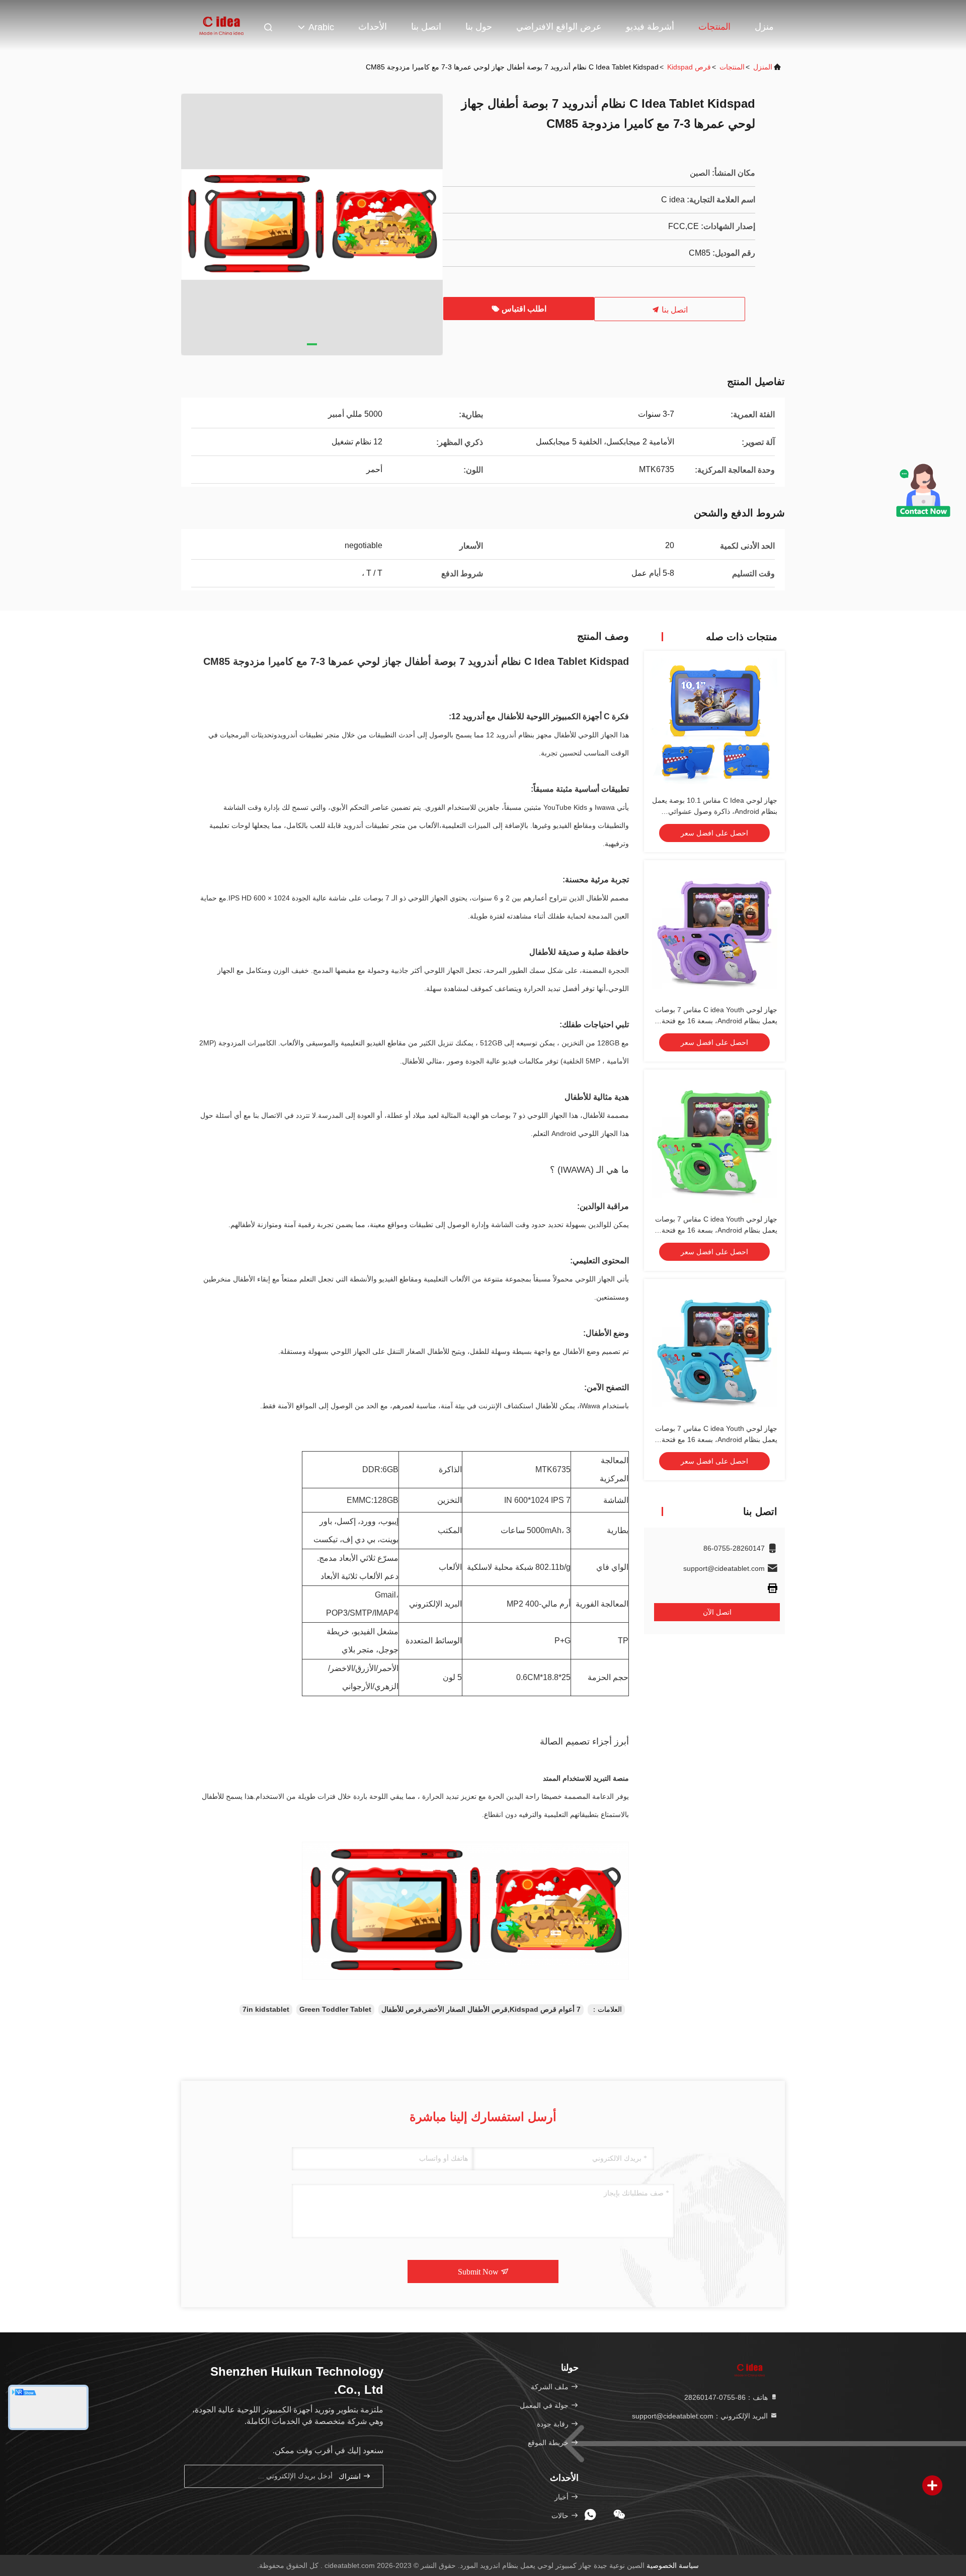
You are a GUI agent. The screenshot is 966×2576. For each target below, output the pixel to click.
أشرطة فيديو (650, 27)
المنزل (763, 67)
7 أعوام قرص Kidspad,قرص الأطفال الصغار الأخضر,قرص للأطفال (481, 2009)
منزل (764, 27)
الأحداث (373, 27)
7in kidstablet (266, 2009)
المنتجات (714, 27)
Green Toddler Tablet (335, 2009)
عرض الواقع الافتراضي (559, 27)
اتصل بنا (426, 27)
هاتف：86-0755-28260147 (727, 2397)
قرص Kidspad (689, 67)
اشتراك (351, 2477)
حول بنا (479, 27)
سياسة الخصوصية (673, 2565)
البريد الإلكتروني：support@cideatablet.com (701, 2416)
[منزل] (221, 25)
